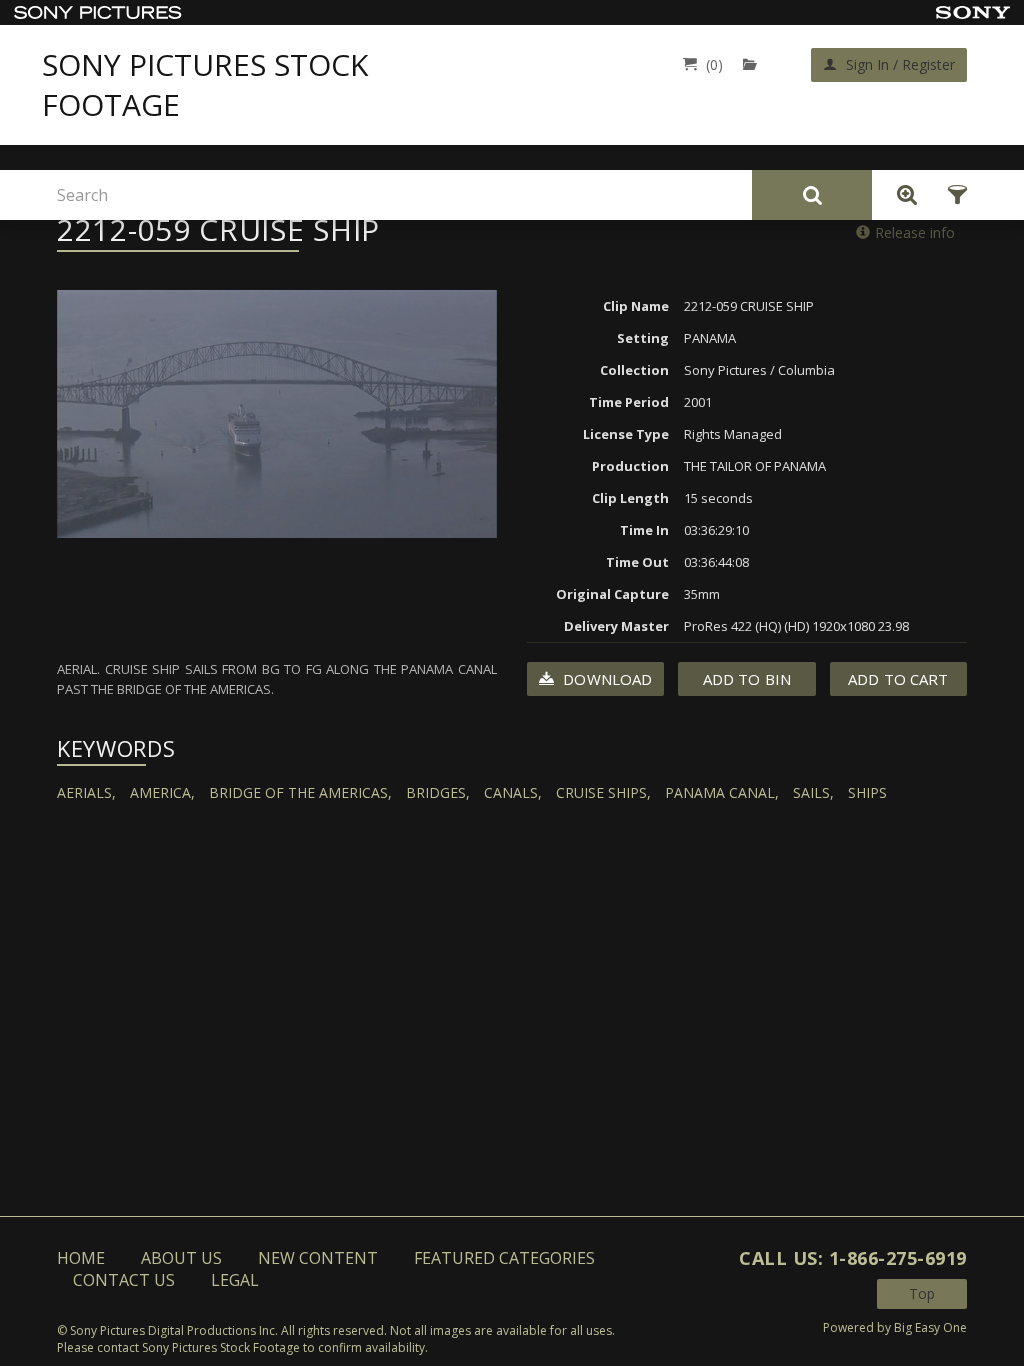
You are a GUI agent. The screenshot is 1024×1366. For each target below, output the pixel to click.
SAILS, (813, 792)
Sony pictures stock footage (205, 85)
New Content (318, 1258)
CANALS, (513, 792)
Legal (235, 1280)
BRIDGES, (438, 792)
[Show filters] (951, 195)
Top (922, 1293)
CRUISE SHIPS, (603, 792)
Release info (915, 232)
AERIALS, (86, 792)
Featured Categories (504, 1258)
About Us (181, 1258)
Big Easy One (930, 1327)
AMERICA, (162, 792)
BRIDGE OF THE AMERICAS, (300, 792)
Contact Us (124, 1280)
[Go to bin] (754, 64)
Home (81, 1258)
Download (605, 679)
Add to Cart (898, 679)
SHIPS (867, 792)
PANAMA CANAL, (722, 792)
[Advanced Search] (902, 195)
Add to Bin (747, 679)
